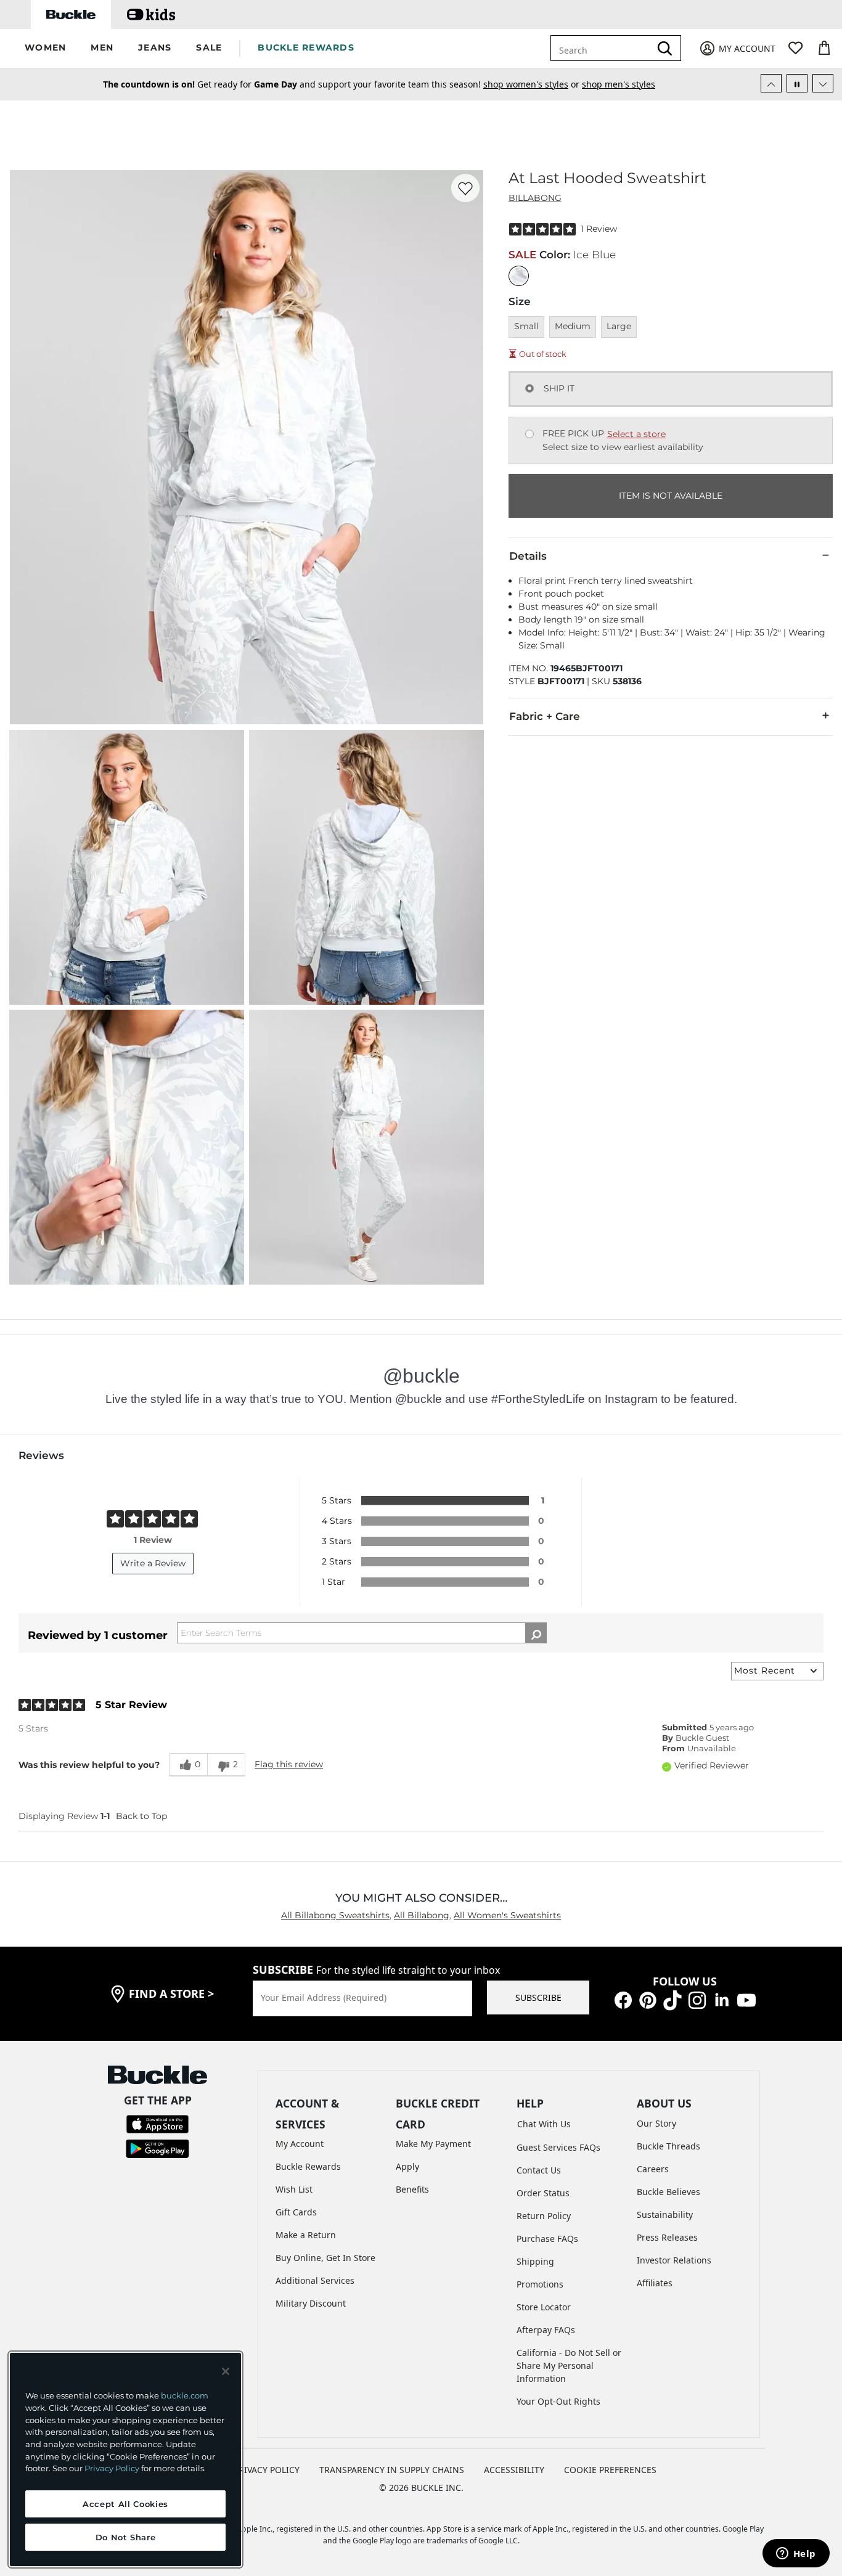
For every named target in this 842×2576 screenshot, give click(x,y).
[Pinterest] (648, 1999)
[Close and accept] (226, 2371)
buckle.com (185, 2395)
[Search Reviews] (536, 1633)
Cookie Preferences (610, 2470)
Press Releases (667, 2237)
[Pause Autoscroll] (797, 83)
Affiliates (655, 2283)
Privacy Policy (112, 2468)
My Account (300, 2144)
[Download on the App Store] (157, 2123)
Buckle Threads (668, 2146)
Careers (653, 2169)
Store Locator (544, 2307)
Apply (407, 2166)
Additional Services (315, 2280)
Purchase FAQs (547, 2239)
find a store (171, 1993)
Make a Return (306, 2235)
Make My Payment (433, 2144)
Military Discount (311, 2303)
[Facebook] (623, 1999)
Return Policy (544, 2216)
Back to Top (141, 1816)
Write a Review (153, 1563)
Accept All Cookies (125, 2504)
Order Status (543, 2193)
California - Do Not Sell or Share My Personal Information (569, 2365)
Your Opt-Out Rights (558, 2401)
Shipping (535, 2261)
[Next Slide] (823, 83)
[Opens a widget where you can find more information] (796, 2554)
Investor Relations (674, 2260)
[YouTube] (746, 1999)
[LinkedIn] (722, 1999)
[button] (45, 48)
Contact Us (539, 2170)
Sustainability (665, 2214)
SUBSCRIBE (538, 1997)
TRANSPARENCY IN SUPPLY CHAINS (392, 2470)
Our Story (656, 2123)
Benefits (412, 2189)
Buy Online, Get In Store (325, 2258)
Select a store (636, 434)
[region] (125, 2459)
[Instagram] (697, 1999)
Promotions (540, 2284)
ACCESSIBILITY (514, 2470)
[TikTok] (672, 1999)
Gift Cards (296, 2212)
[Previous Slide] (771, 83)
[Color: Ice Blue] (519, 276)
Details (528, 556)
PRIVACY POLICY (267, 2470)
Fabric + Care (545, 716)
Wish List (294, 2189)
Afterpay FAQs (546, 2330)
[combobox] (603, 48)
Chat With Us (544, 2124)
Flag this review (289, 1764)
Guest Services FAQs (558, 2147)
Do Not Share (126, 2537)
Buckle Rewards (308, 2166)
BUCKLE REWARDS (306, 47)
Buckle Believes (668, 2192)
